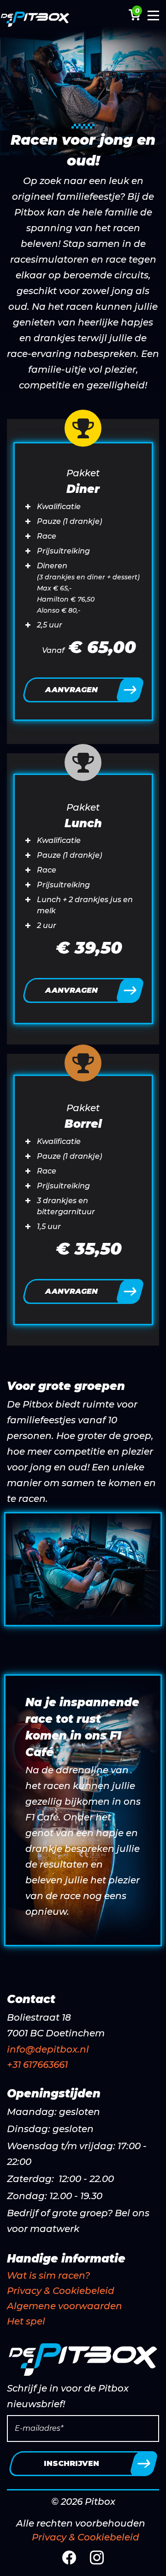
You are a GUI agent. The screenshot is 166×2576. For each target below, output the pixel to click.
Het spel (26, 2321)
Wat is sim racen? (48, 2275)
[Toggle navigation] (153, 18)
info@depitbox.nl (48, 2049)
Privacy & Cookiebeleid (61, 2291)
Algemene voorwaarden (65, 2306)
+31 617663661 (37, 2065)
